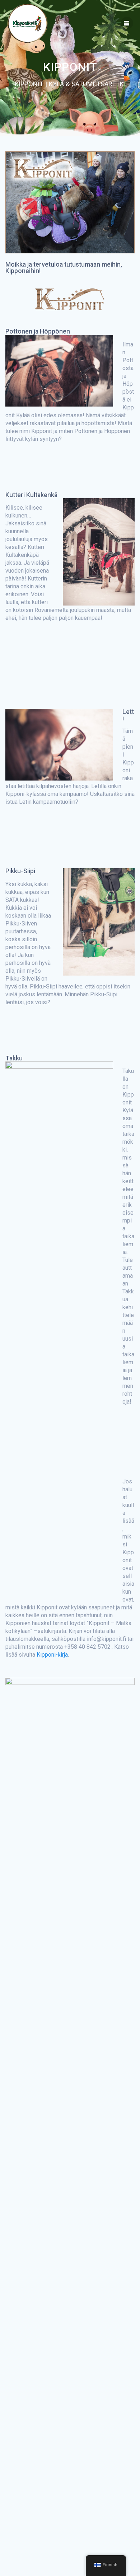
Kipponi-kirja (52, 1655)
